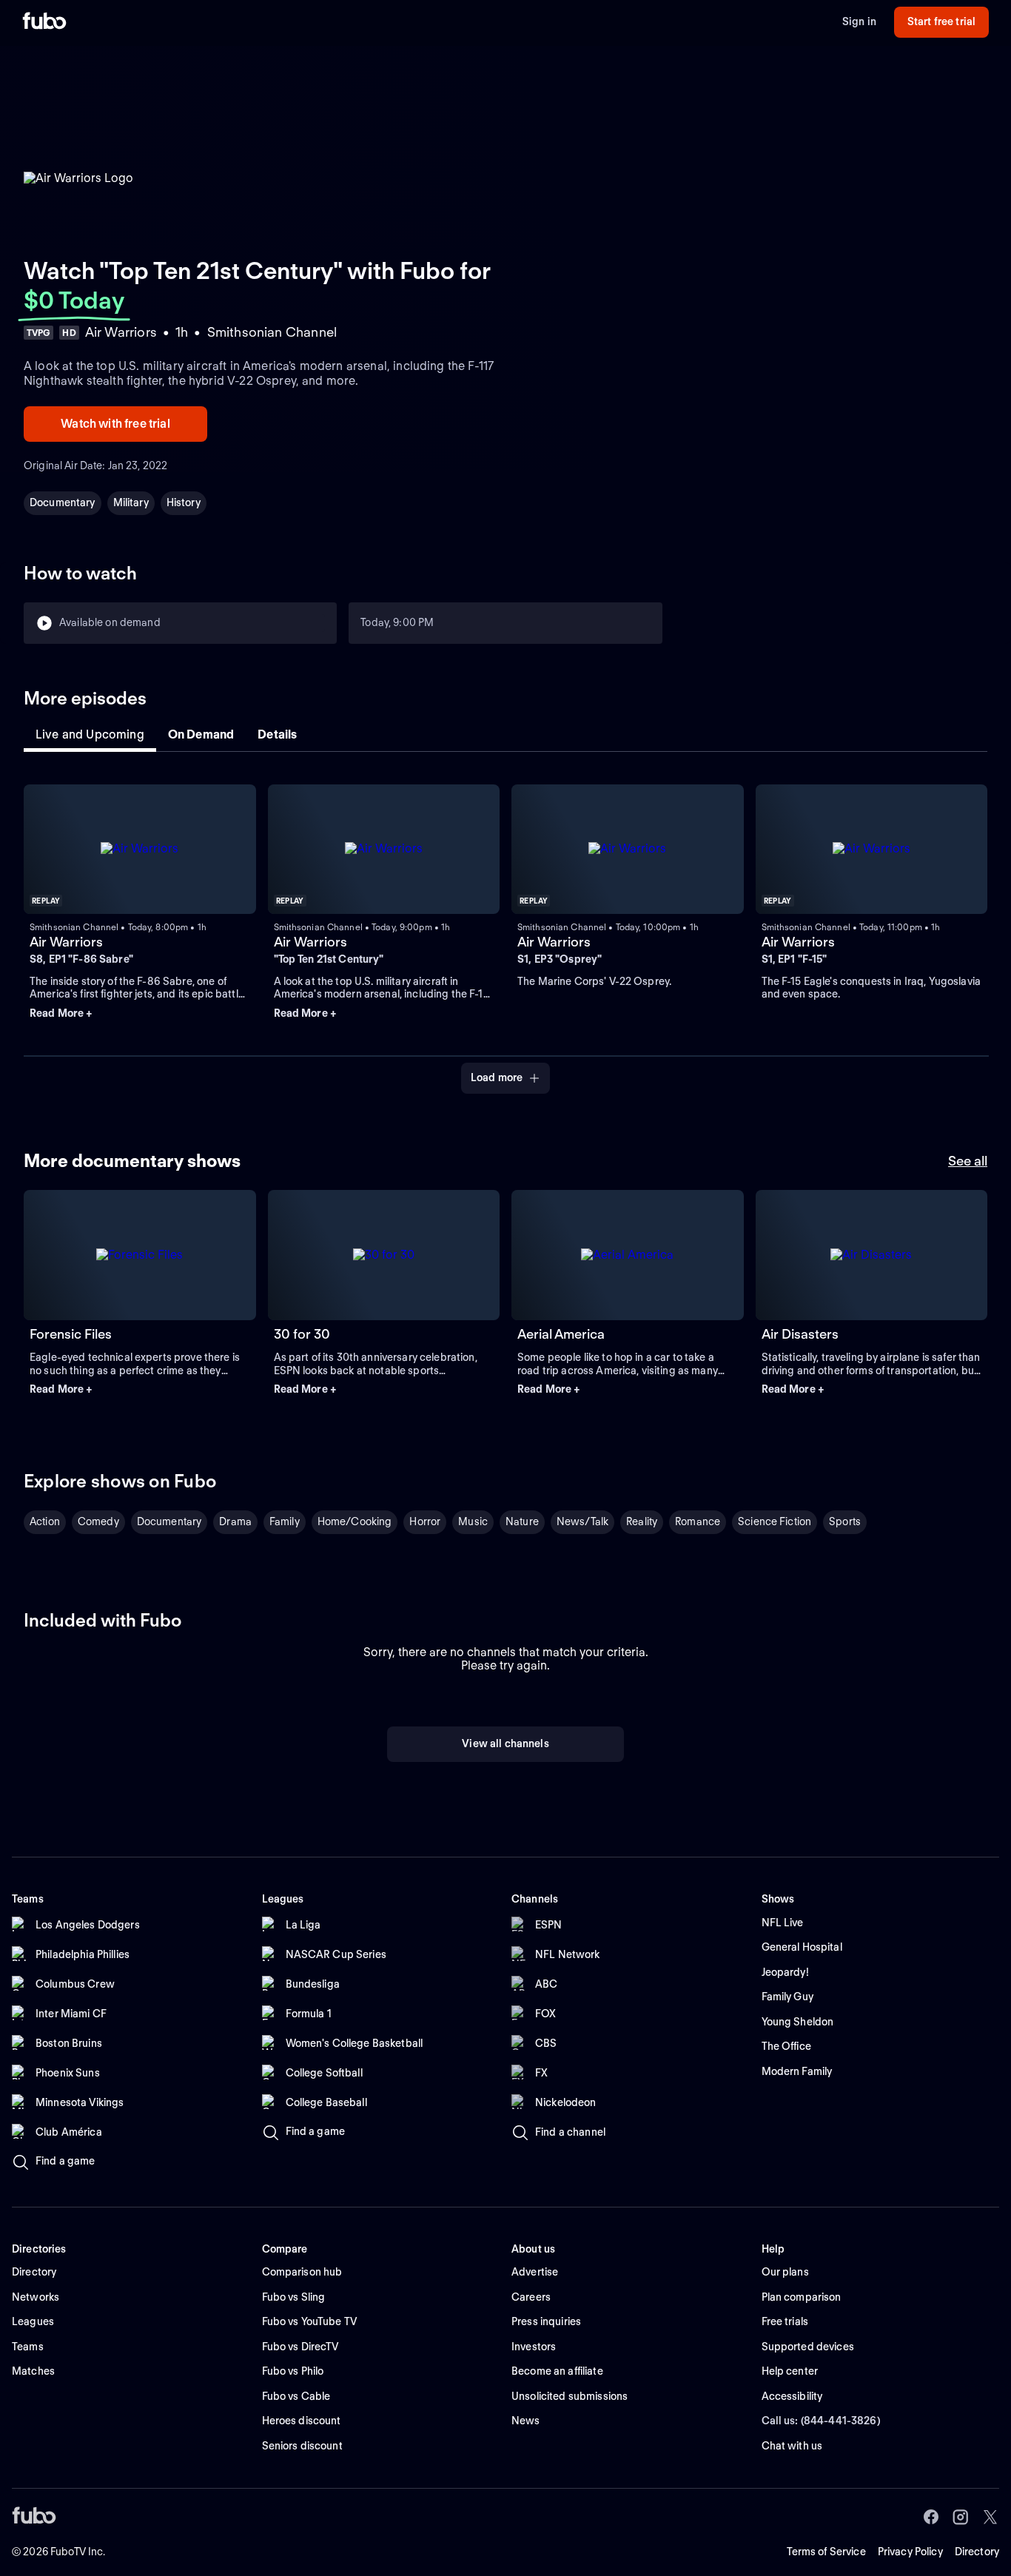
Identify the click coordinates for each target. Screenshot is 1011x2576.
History (184, 502)
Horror (425, 1521)
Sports (845, 1521)
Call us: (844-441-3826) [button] (821, 2421)
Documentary (63, 502)
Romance (698, 1521)
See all (968, 1161)
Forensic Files (71, 1334)
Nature (522, 1521)
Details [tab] (277, 734)
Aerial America (561, 1334)
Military (131, 502)
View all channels (505, 1743)
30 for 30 (302, 1334)
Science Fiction (775, 1521)
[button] (140, 1014)
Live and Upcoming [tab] (90, 734)
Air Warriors (66, 942)
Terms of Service (826, 2552)
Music (473, 1521)
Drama (235, 1521)
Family (285, 1521)
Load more (497, 1077)
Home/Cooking (355, 1521)
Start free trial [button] (941, 21)
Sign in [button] (859, 21)
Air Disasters (800, 1334)
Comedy (98, 1521)
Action (45, 1521)
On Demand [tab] (201, 734)
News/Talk (582, 1521)
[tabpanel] (505, 930)
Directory (977, 2552)
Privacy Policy (910, 2552)
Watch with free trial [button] (115, 424)
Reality (642, 1521)
